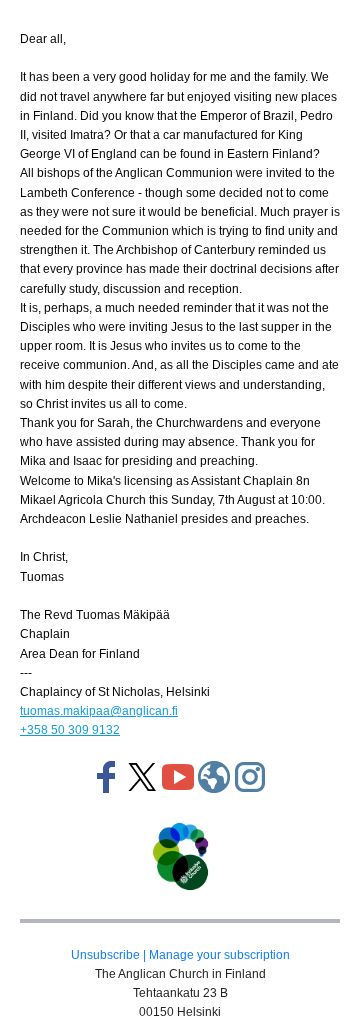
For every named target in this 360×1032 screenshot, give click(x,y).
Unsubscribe (105, 955)
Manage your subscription (219, 955)
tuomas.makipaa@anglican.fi (99, 711)
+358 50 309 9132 (70, 730)
